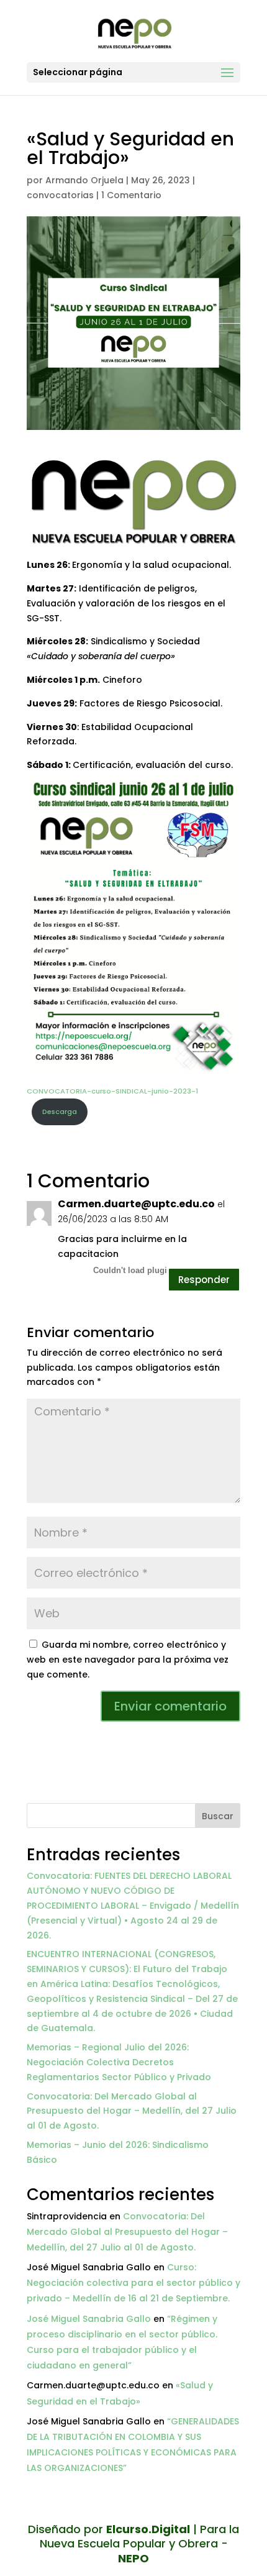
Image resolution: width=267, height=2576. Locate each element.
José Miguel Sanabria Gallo (89, 2319)
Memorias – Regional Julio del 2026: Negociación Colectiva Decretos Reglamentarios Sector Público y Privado (119, 2062)
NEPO (133, 2558)
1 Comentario (131, 195)
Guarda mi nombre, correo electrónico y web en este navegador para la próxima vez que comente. (128, 1660)
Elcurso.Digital (148, 2529)
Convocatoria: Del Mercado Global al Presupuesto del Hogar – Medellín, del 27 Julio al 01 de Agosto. (132, 2111)
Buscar (218, 1816)
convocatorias (60, 195)
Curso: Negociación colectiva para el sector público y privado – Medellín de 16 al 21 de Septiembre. (133, 2283)
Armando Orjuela (84, 180)
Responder (204, 1280)
